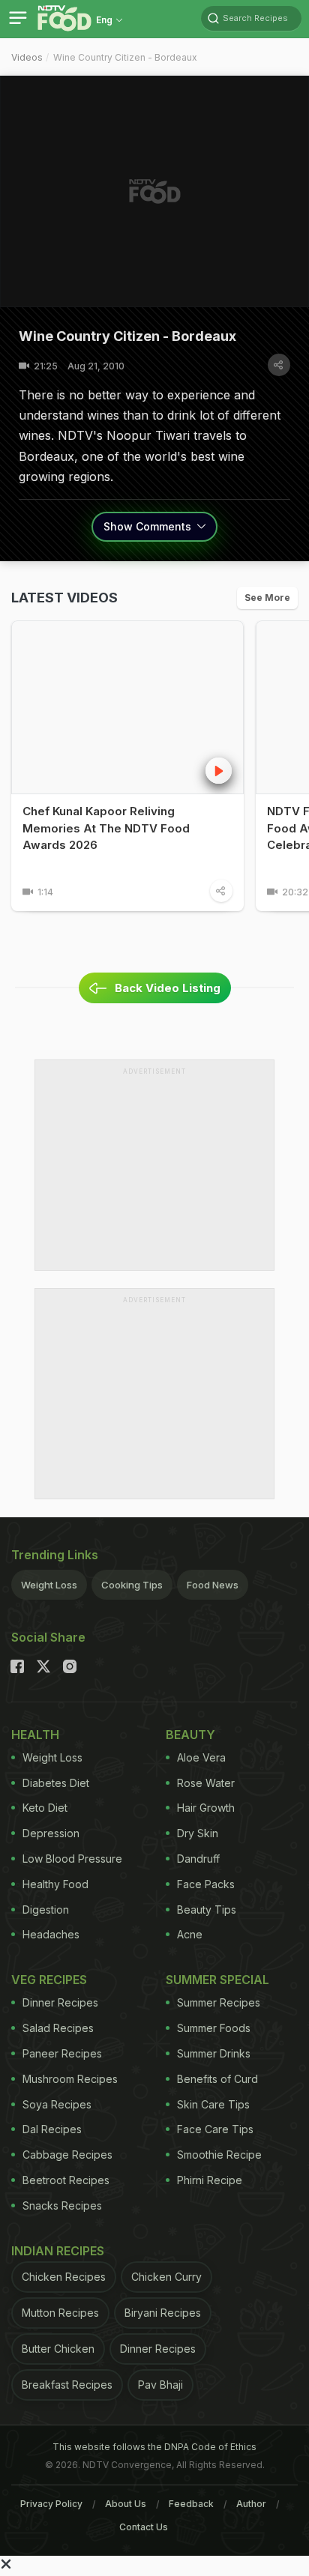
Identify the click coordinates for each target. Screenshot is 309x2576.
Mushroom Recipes (70, 2079)
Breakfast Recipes (67, 2385)
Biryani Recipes (163, 2313)
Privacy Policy (51, 2504)
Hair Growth (206, 1808)
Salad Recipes (58, 2028)
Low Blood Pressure (72, 1859)
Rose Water (206, 1783)
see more (267, 598)
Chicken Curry (166, 2277)
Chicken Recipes (64, 2277)
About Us (126, 2504)
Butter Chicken (58, 2349)
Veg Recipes (49, 1980)
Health (35, 1735)
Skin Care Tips (213, 2104)
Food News (213, 1585)
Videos (27, 57)
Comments (149, 526)
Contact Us (144, 2527)
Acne (190, 1934)
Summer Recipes (219, 2002)
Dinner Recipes (60, 2002)
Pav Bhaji (160, 2385)
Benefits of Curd (217, 2079)
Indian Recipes (58, 2251)
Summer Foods (214, 2028)
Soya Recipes (57, 2104)
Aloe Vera (201, 1757)
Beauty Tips (207, 1910)
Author (251, 2504)
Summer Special (217, 1980)
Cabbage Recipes (67, 2155)
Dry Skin (198, 1833)
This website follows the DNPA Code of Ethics (154, 2447)
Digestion (46, 1910)
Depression (51, 1833)
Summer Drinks (214, 2053)
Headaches (51, 1934)
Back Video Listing (168, 988)
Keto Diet (45, 1808)
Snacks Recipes (62, 2205)
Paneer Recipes (62, 2053)
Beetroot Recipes (66, 2180)
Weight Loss (49, 1585)
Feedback (191, 2504)
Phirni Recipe (210, 2180)
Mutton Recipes (60, 2313)
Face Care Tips (215, 2129)
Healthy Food (55, 1884)
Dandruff (198, 1859)
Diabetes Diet (56, 1783)
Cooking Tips (132, 1585)
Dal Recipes (52, 2129)
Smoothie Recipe (219, 2155)
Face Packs (206, 1884)
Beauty (190, 1735)
